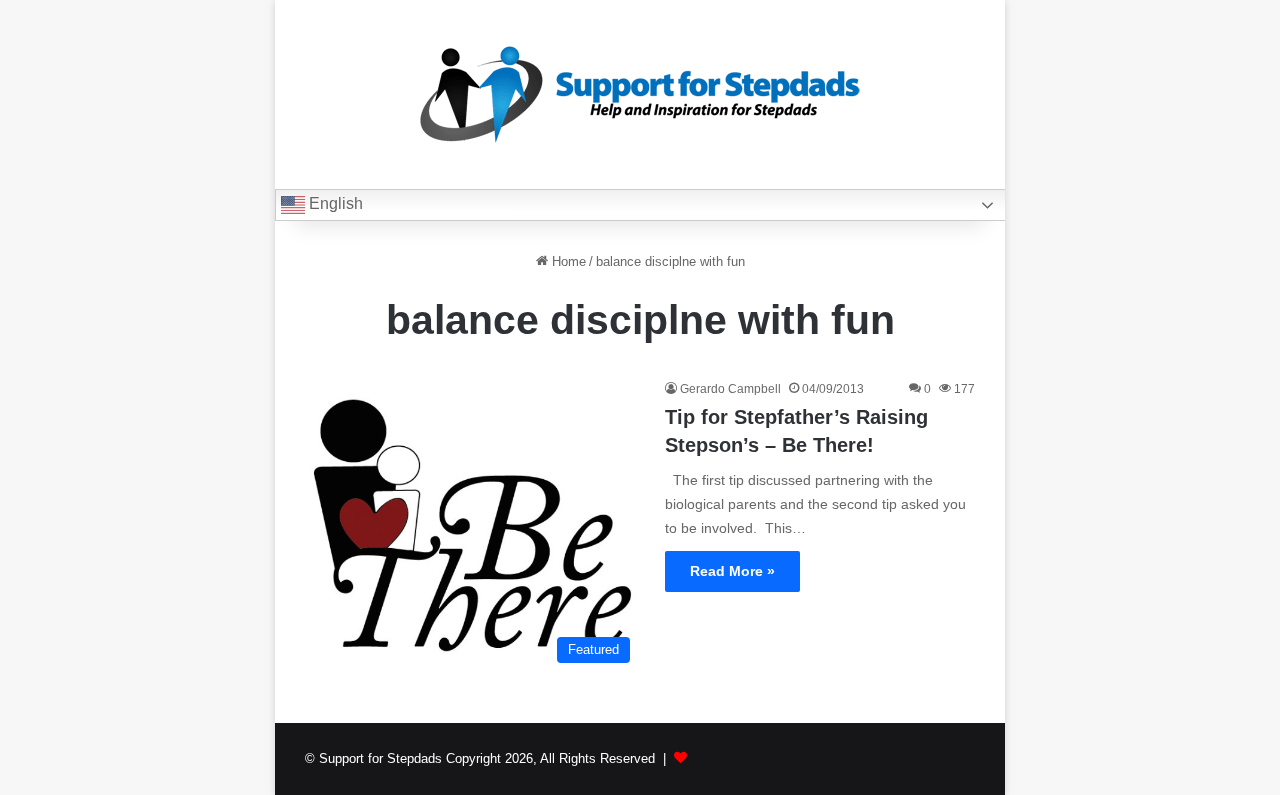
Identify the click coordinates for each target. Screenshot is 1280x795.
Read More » (732, 571)
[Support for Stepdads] (640, 94)
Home (567, 261)
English (334, 203)
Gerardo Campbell (730, 389)
